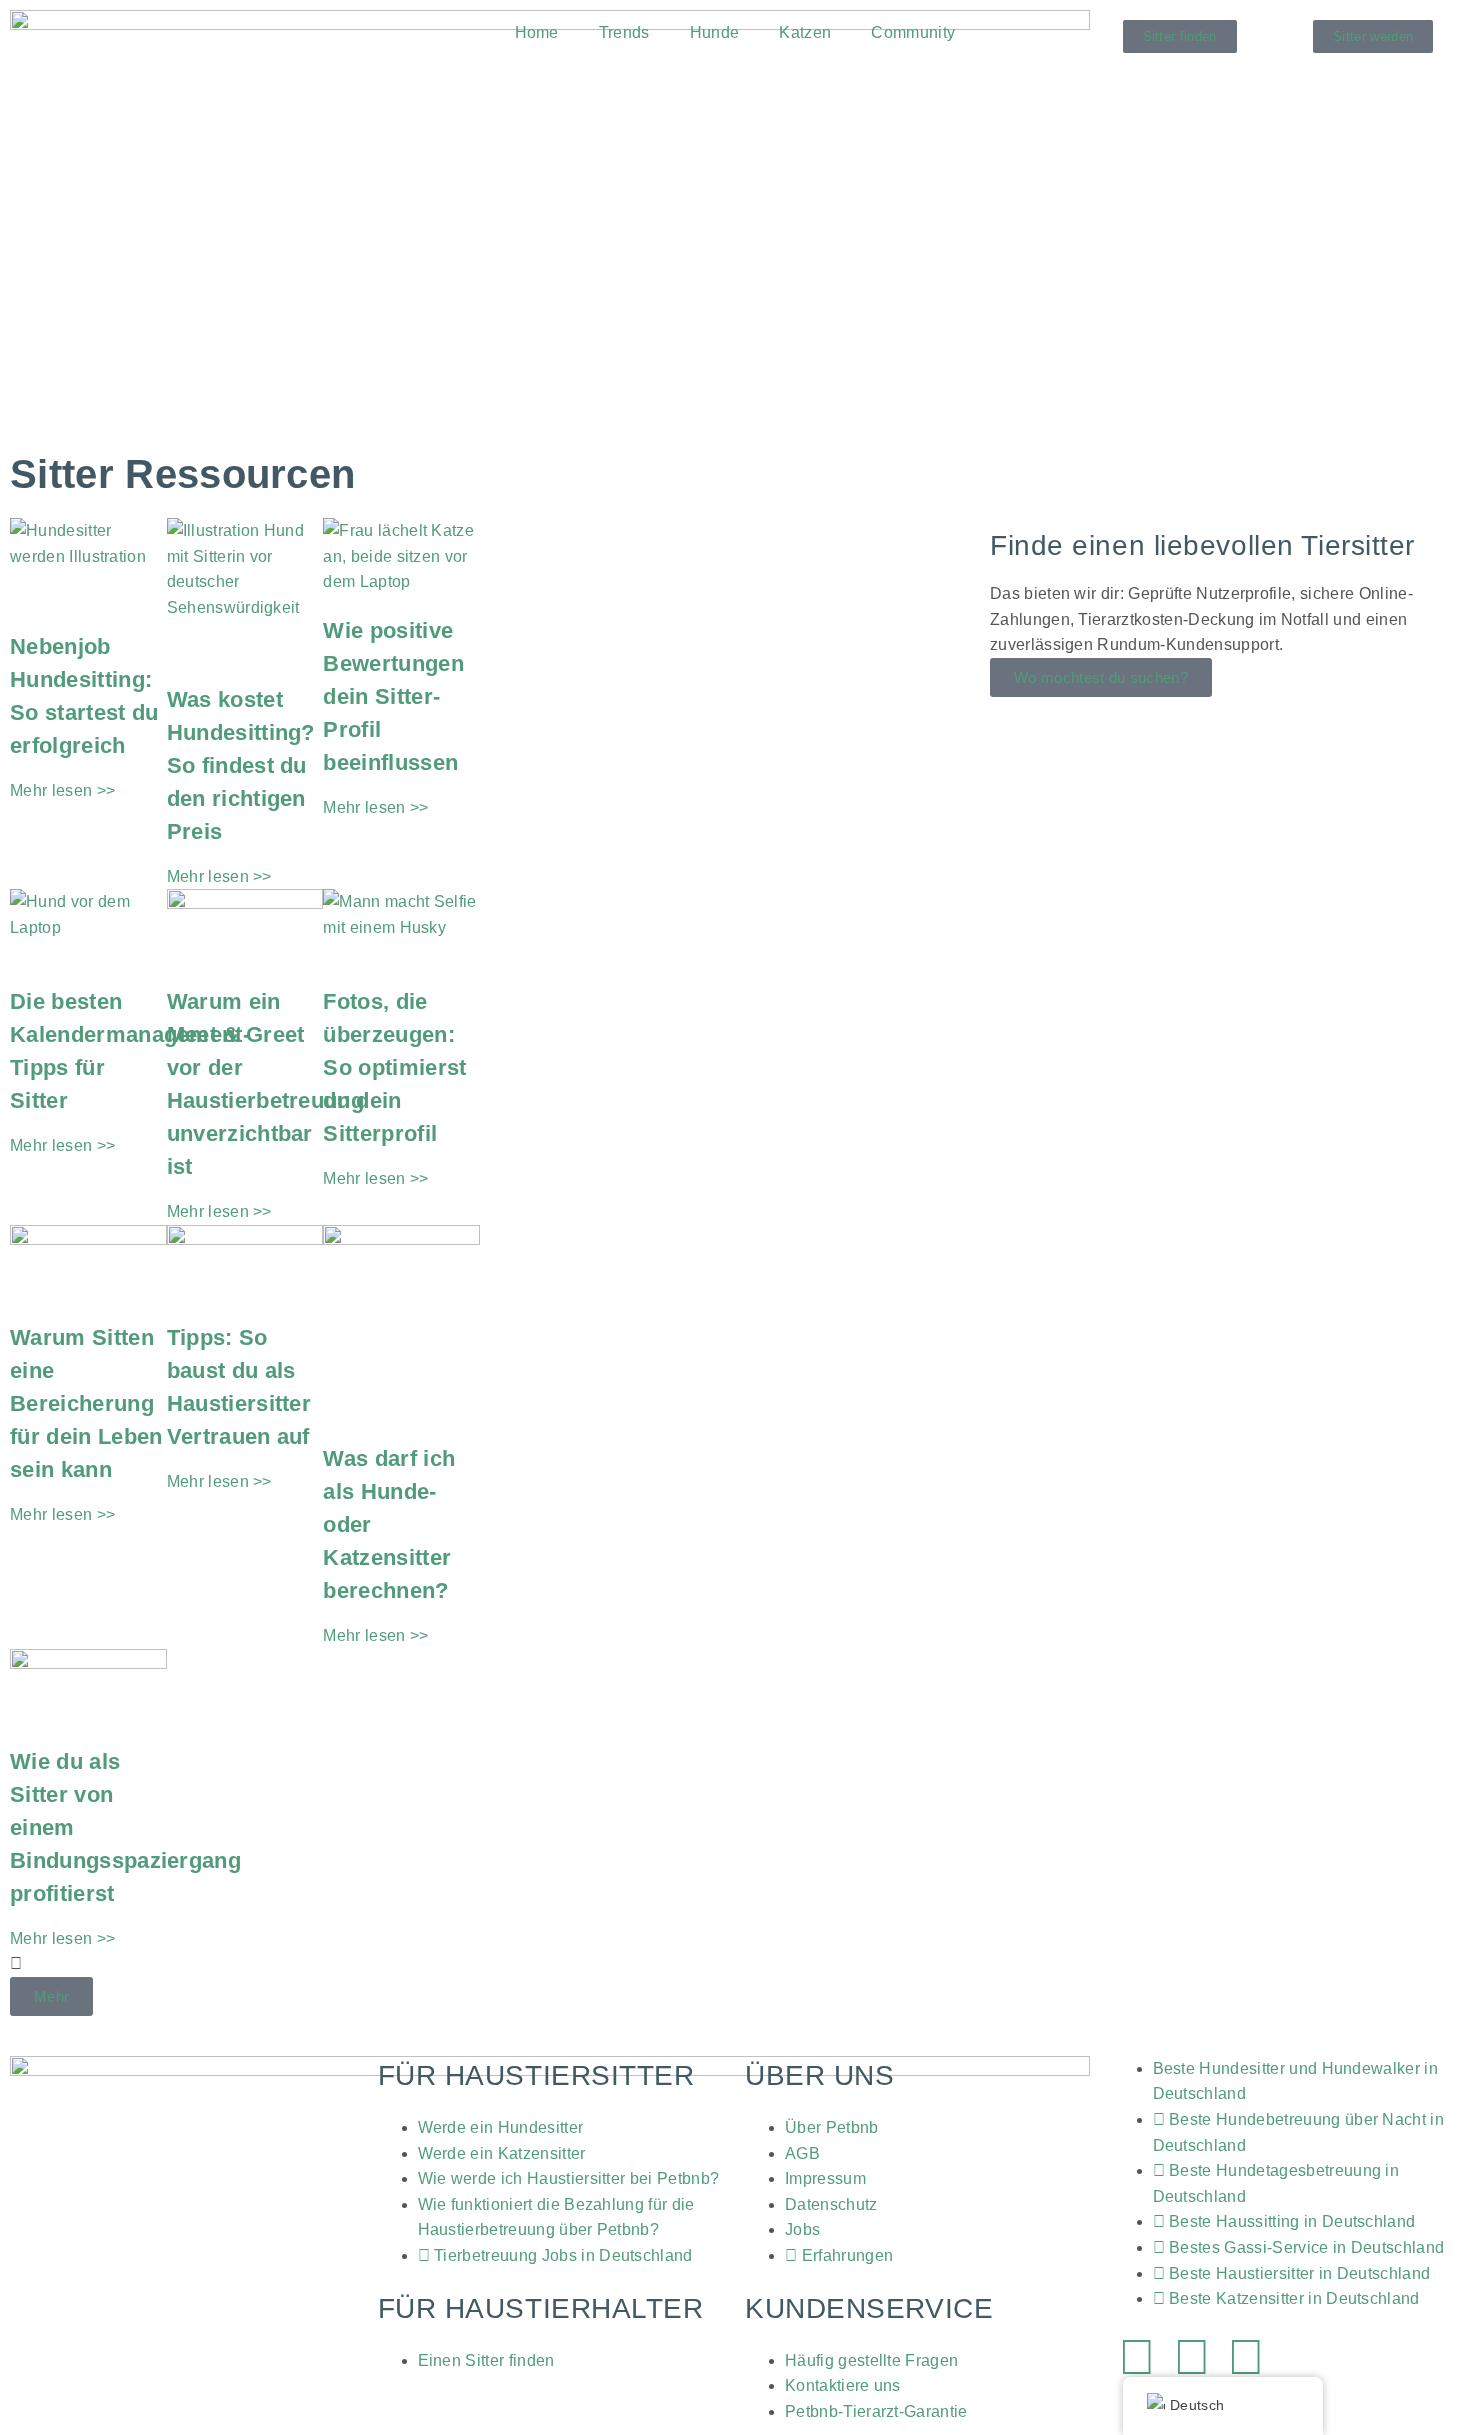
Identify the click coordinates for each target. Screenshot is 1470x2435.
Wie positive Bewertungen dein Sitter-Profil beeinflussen (393, 696)
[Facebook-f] (1138, 2357)
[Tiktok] (1246, 2357)
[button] (51, 1996)
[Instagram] (1192, 2357)
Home (537, 32)
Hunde (715, 32)
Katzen (805, 32)
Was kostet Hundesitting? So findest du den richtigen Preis (241, 765)
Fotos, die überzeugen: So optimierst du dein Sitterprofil (394, 1067)
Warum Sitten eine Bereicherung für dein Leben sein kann (86, 1403)
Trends (624, 32)
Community (913, 32)
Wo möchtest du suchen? (1101, 677)
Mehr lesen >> (62, 790)
